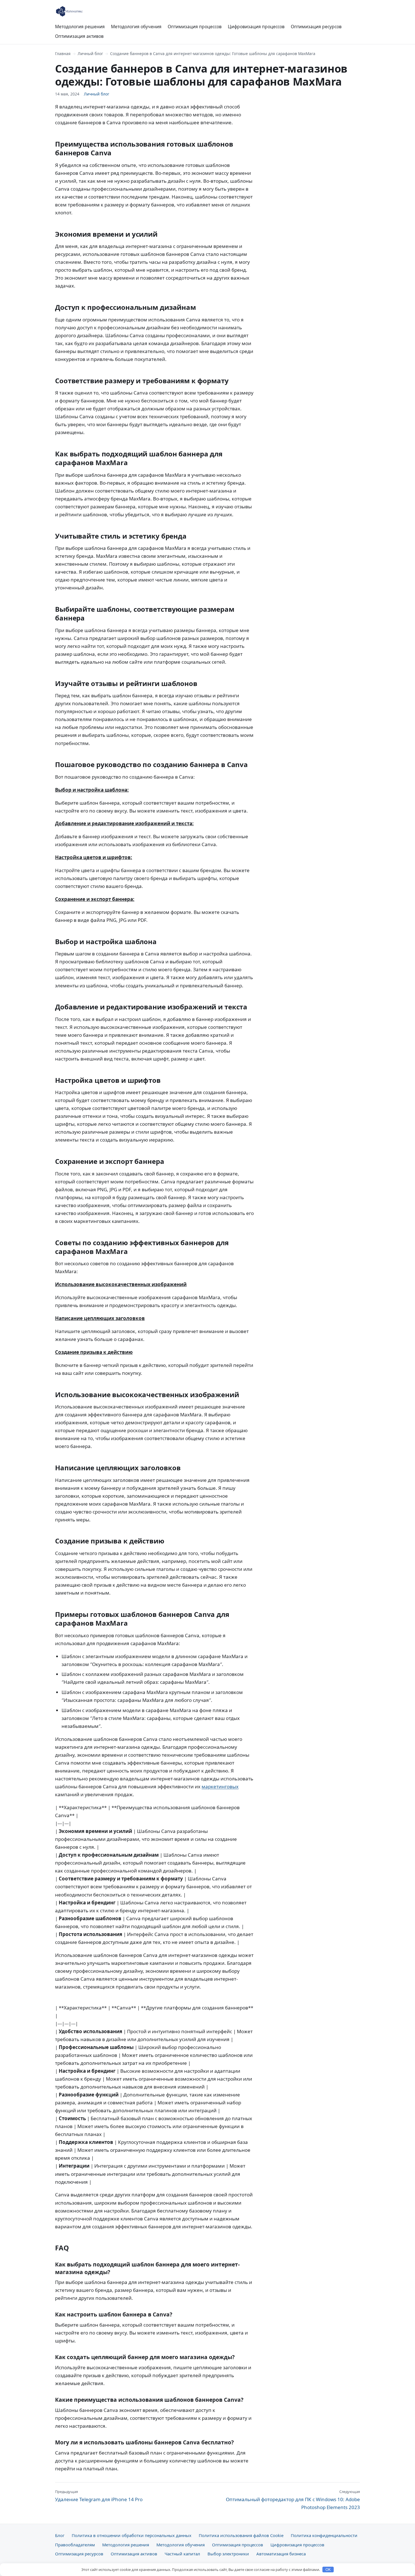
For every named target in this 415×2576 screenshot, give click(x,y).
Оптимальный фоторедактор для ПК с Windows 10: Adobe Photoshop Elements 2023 (293, 2500)
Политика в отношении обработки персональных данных (132, 2535)
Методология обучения (136, 27)
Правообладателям (75, 2545)
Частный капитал (182, 2554)
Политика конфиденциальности (324, 2535)
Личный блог (90, 54)
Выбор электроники (228, 2554)
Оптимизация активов (79, 36)
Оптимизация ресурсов (316, 27)
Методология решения (80, 27)
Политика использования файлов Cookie (241, 2535)
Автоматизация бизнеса (281, 2554)
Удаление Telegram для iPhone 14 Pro (99, 2496)
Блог (60, 2535)
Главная (63, 54)
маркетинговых (220, 1786)
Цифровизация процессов (256, 27)
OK (328, 2570)
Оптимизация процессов (195, 27)
